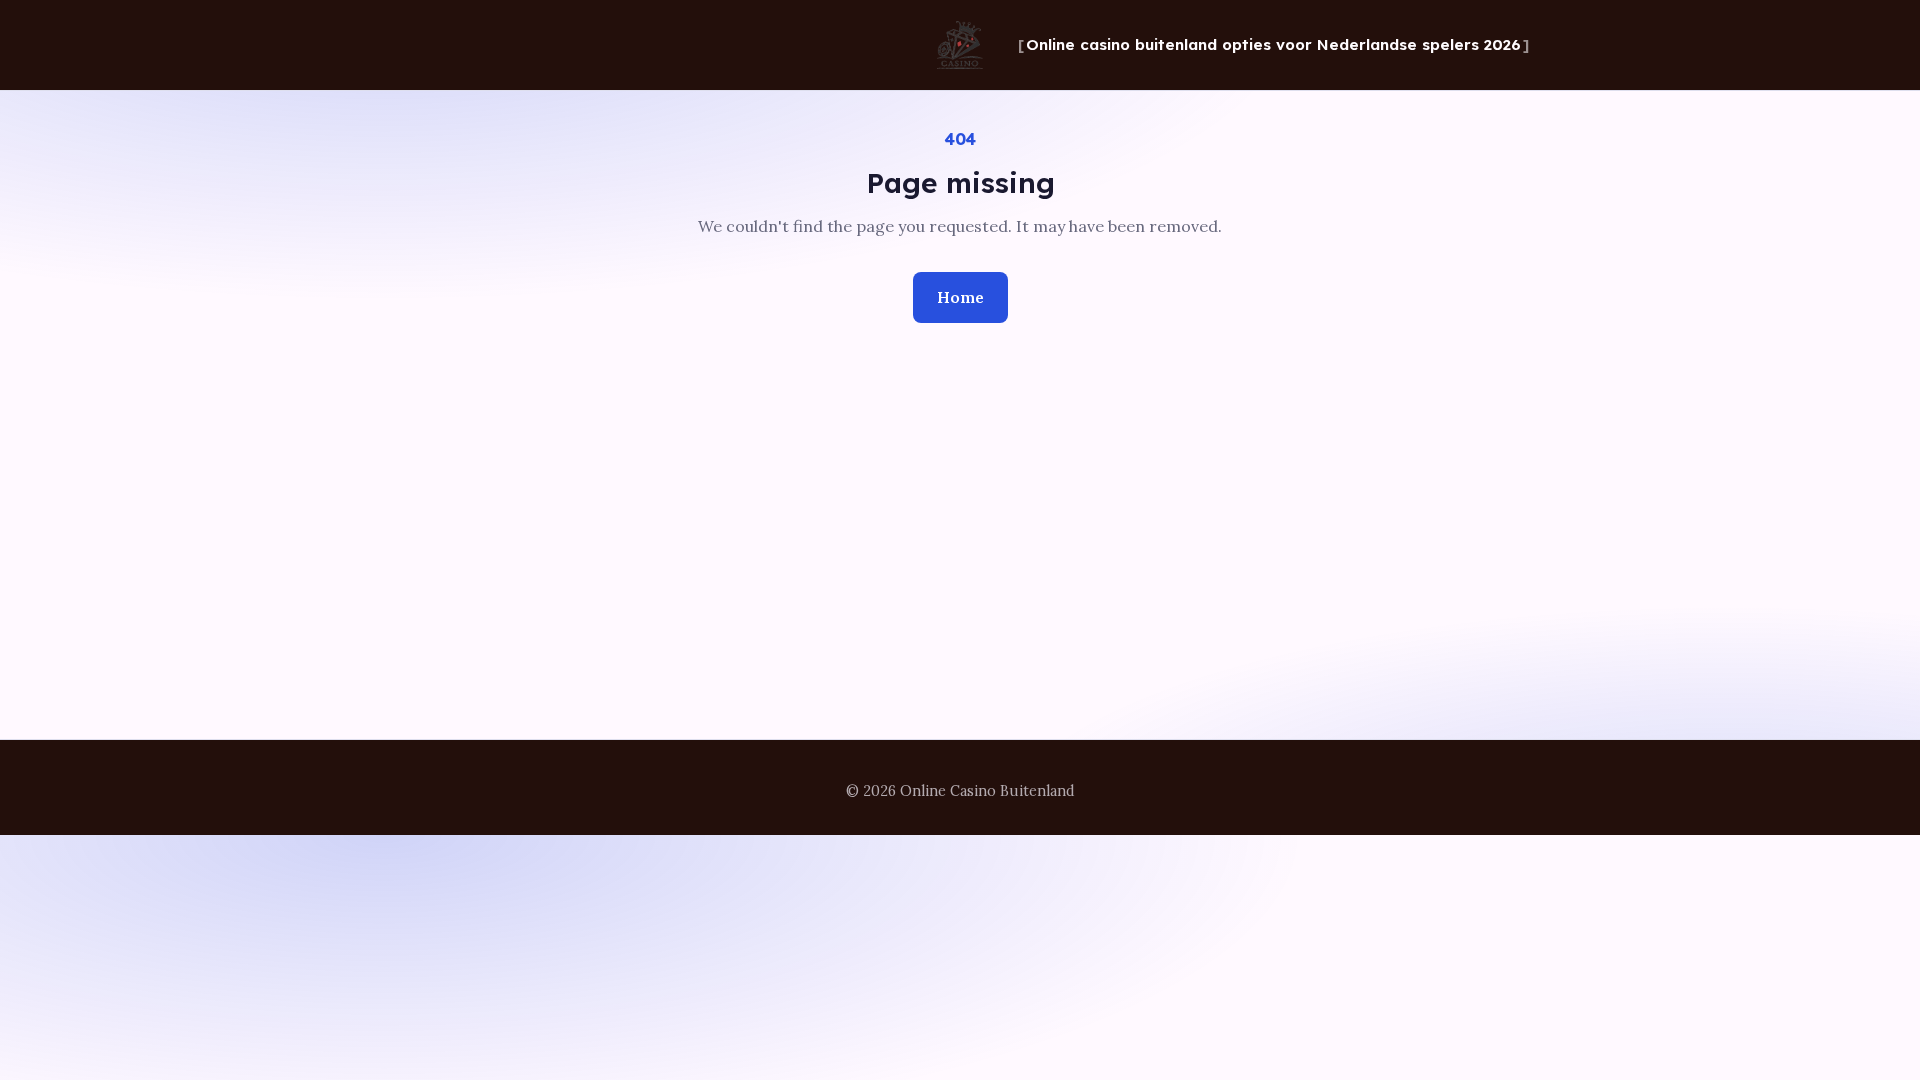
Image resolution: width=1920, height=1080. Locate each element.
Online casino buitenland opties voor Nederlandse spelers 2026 (1273, 44)
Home (960, 297)
